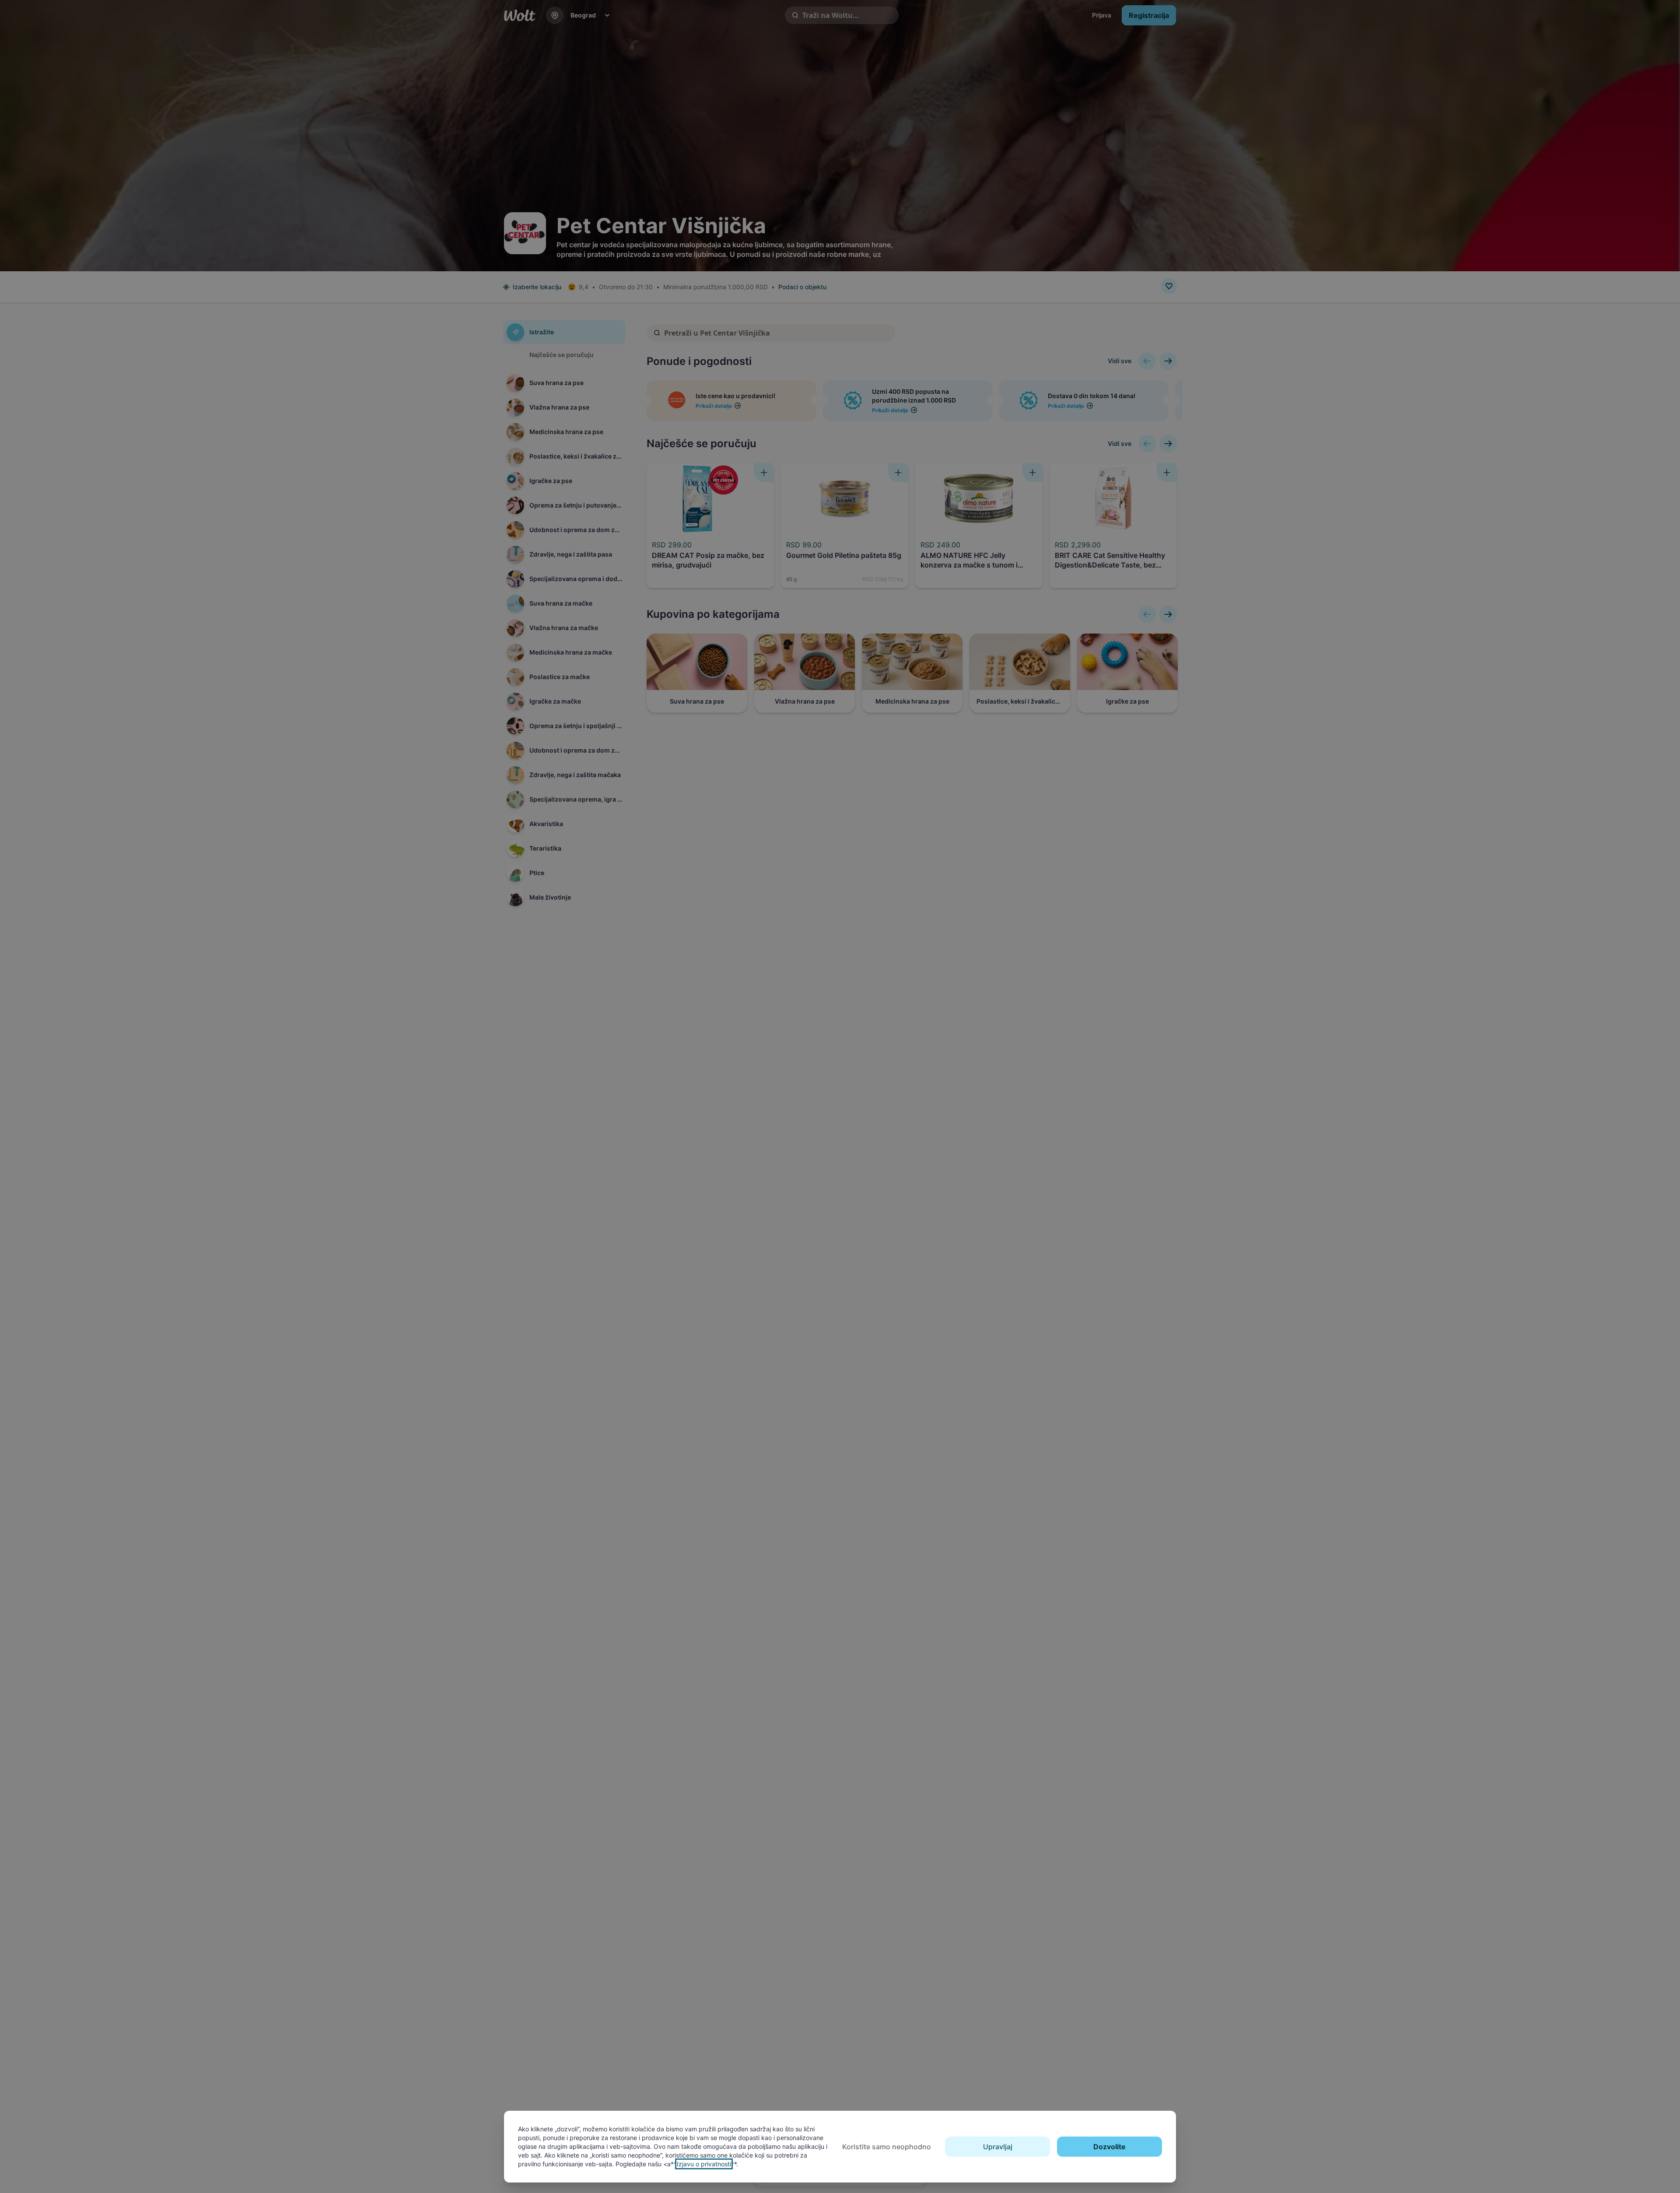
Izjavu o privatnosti (704, 2164)
